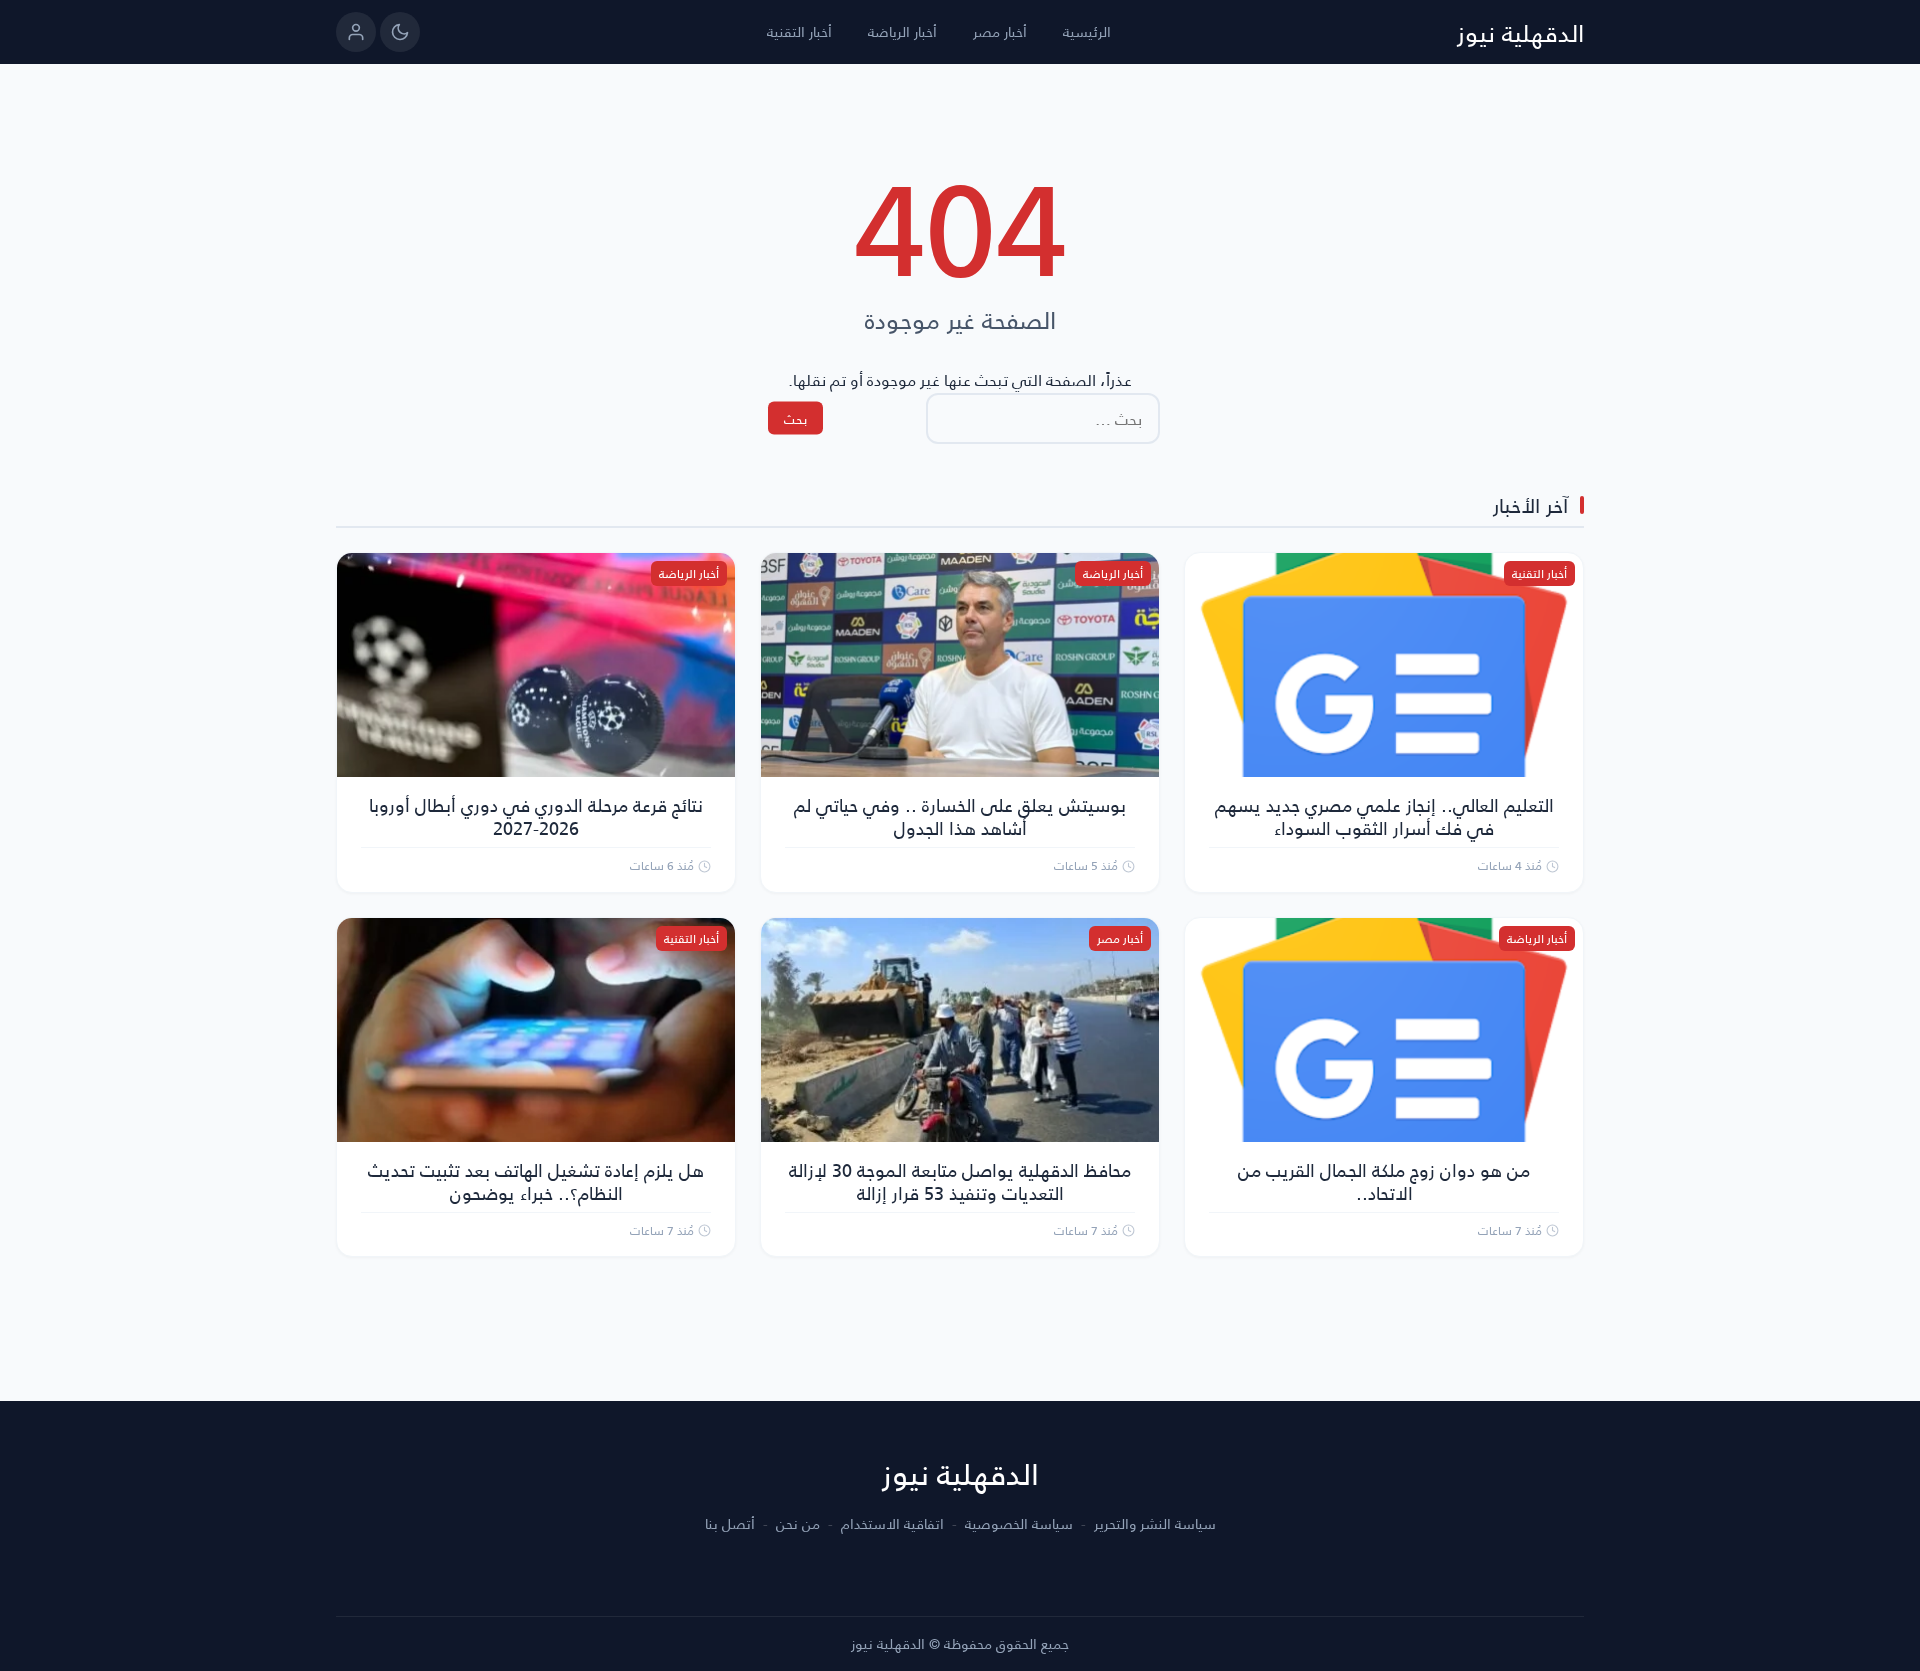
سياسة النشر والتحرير (1155, 1524)
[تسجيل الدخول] (356, 32)
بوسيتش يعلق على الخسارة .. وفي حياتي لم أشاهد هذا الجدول (960, 816)
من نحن (798, 1524)
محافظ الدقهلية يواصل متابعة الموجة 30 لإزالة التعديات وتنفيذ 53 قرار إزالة (960, 1181)
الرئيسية (1087, 31)
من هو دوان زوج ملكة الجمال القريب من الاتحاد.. (1384, 1181)
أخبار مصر (1000, 31)
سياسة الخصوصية (1019, 1524)
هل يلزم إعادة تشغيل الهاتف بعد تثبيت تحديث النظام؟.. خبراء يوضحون (536, 1181)
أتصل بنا (730, 1524)
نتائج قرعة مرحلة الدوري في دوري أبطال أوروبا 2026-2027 (536, 816)
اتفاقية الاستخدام (892, 1524)
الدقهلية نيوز (1520, 32)
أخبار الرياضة (902, 31)
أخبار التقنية (799, 31)
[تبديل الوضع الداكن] (400, 32)
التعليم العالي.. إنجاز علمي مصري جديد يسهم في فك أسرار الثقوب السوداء (1384, 816)
